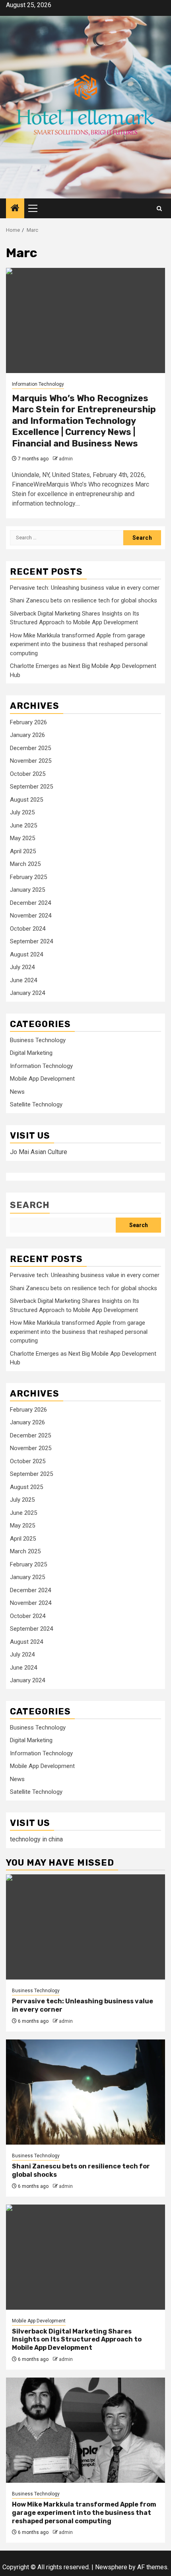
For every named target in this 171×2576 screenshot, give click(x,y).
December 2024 (30, 903)
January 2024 (27, 993)
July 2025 (22, 812)
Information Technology (38, 384)
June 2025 (23, 825)
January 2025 (27, 890)
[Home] (15, 209)
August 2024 (26, 954)
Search (30, 1205)
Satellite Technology (36, 1104)
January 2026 (27, 735)
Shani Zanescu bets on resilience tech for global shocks (84, 600)
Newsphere (111, 2567)
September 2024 (31, 941)
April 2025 (23, 851)
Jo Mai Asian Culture (39, 1152)
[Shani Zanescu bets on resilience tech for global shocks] (85, 2092)
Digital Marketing (31, 1053)
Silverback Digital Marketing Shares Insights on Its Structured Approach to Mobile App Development (77, 2340)
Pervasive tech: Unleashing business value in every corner (85, 588)
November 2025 (31, 761)
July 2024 (22, 967)
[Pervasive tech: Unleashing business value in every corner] (85, 1927)
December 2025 (30, 748)
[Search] (159, 209)
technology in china (36, 1839)
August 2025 (26, 800)
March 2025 (25, 864)
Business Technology (38, 1040)
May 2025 (22, 838)
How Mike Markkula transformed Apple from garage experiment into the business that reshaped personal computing (79, 644)
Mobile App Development (42, 1079)
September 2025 (31, 787)
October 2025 (28, 774)
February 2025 (28, 877)
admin (66, 459)
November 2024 (31, 916)
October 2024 (28, 929)
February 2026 (28, 722)
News (17, 1092)
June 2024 (23, 980)
